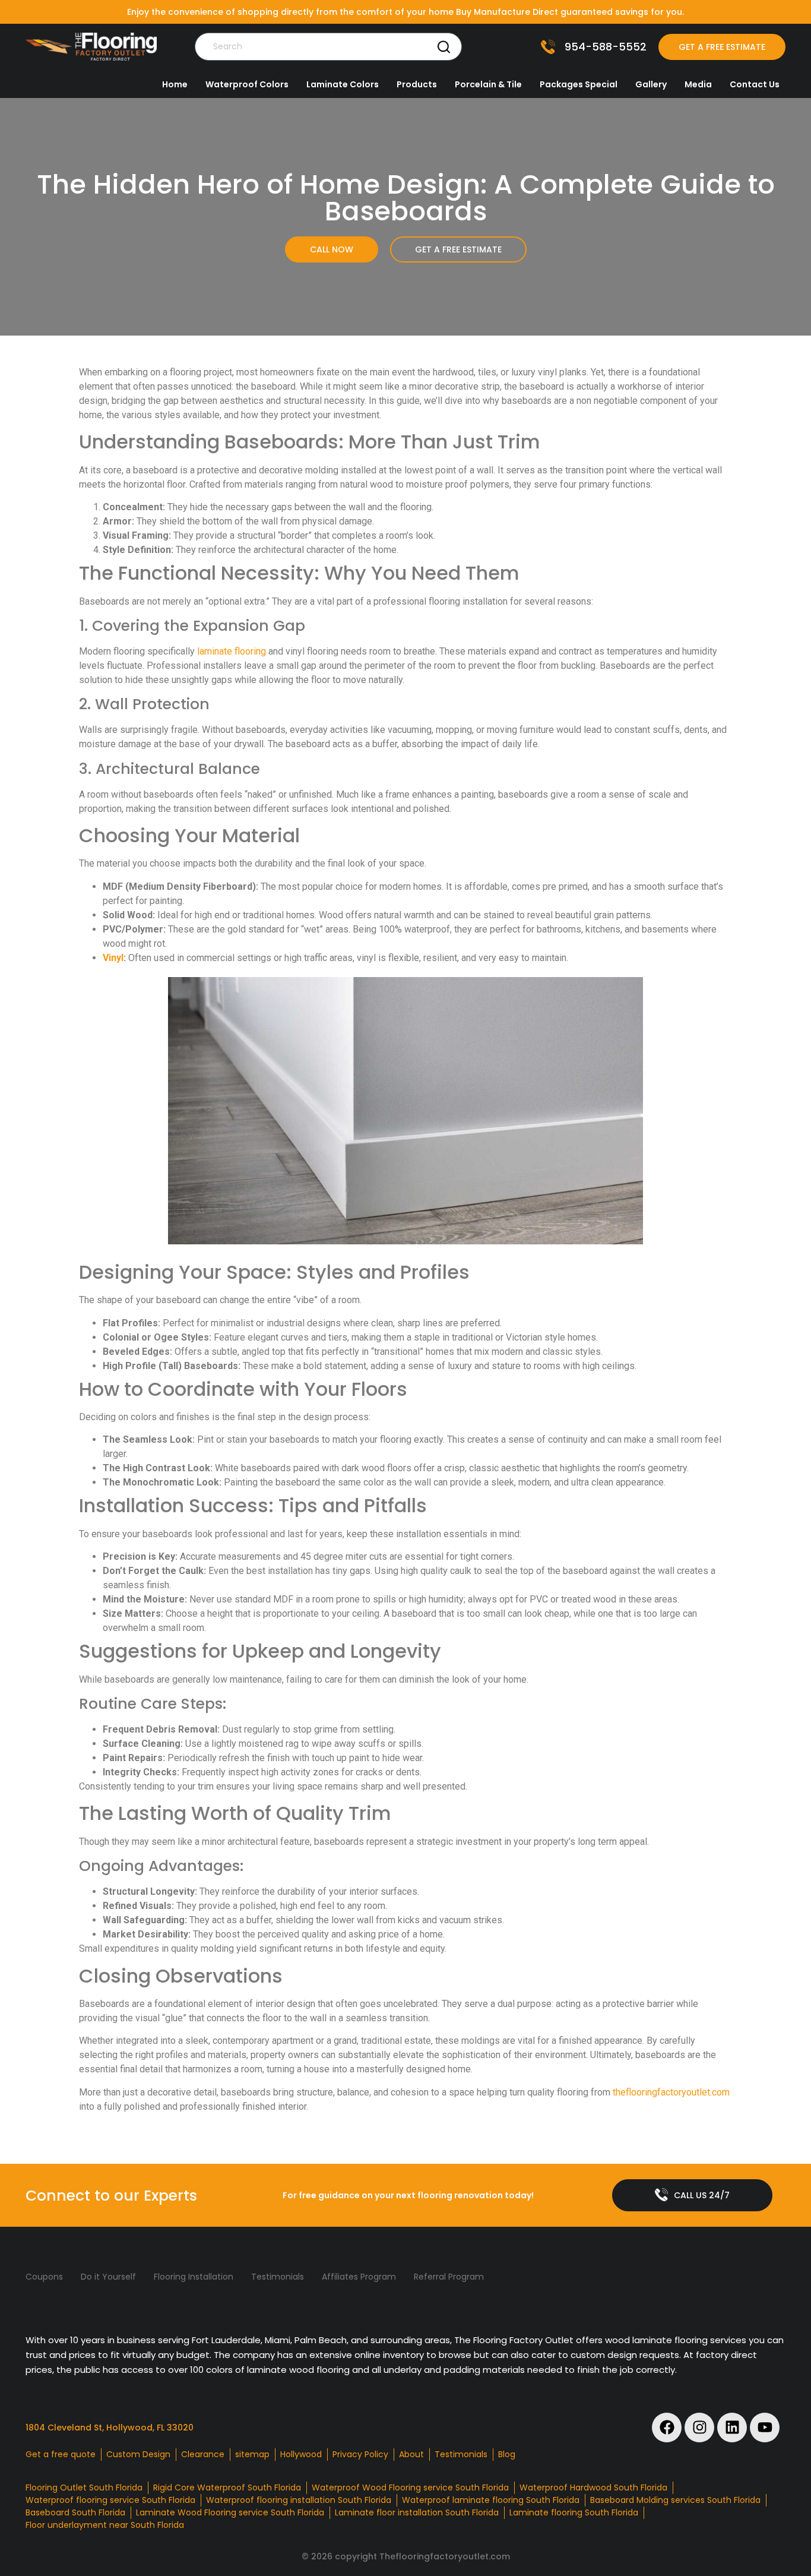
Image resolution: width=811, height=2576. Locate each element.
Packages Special (579, 84)
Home (175, 84)
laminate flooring (232, 651)
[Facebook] (667, 2428)
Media (698, 84)
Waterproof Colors (247, 84)
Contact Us (755, 84)
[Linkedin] (732, 2428)
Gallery (651, 84)
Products (417, 84)
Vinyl (113, 958)
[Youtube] (765, 2428)
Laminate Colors (343, 84)
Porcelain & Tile (488, 84)
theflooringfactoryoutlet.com (671, 2092)
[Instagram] (699, 2428)
